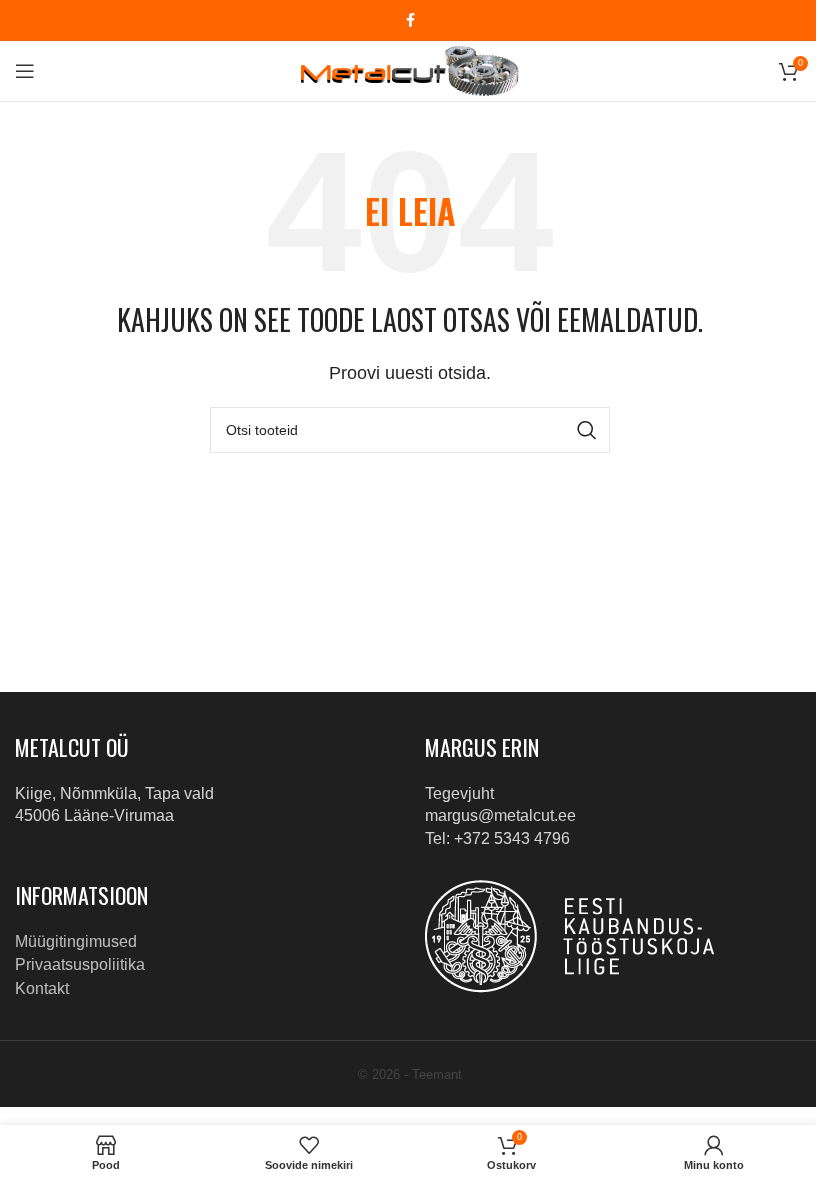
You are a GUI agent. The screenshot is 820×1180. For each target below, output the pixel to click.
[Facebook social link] (410, 20)
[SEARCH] (587, 430)
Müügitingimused (76, 941)
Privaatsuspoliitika (80, 964)
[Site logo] (410, 69)
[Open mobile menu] (25, 71)
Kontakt (42, 988)
